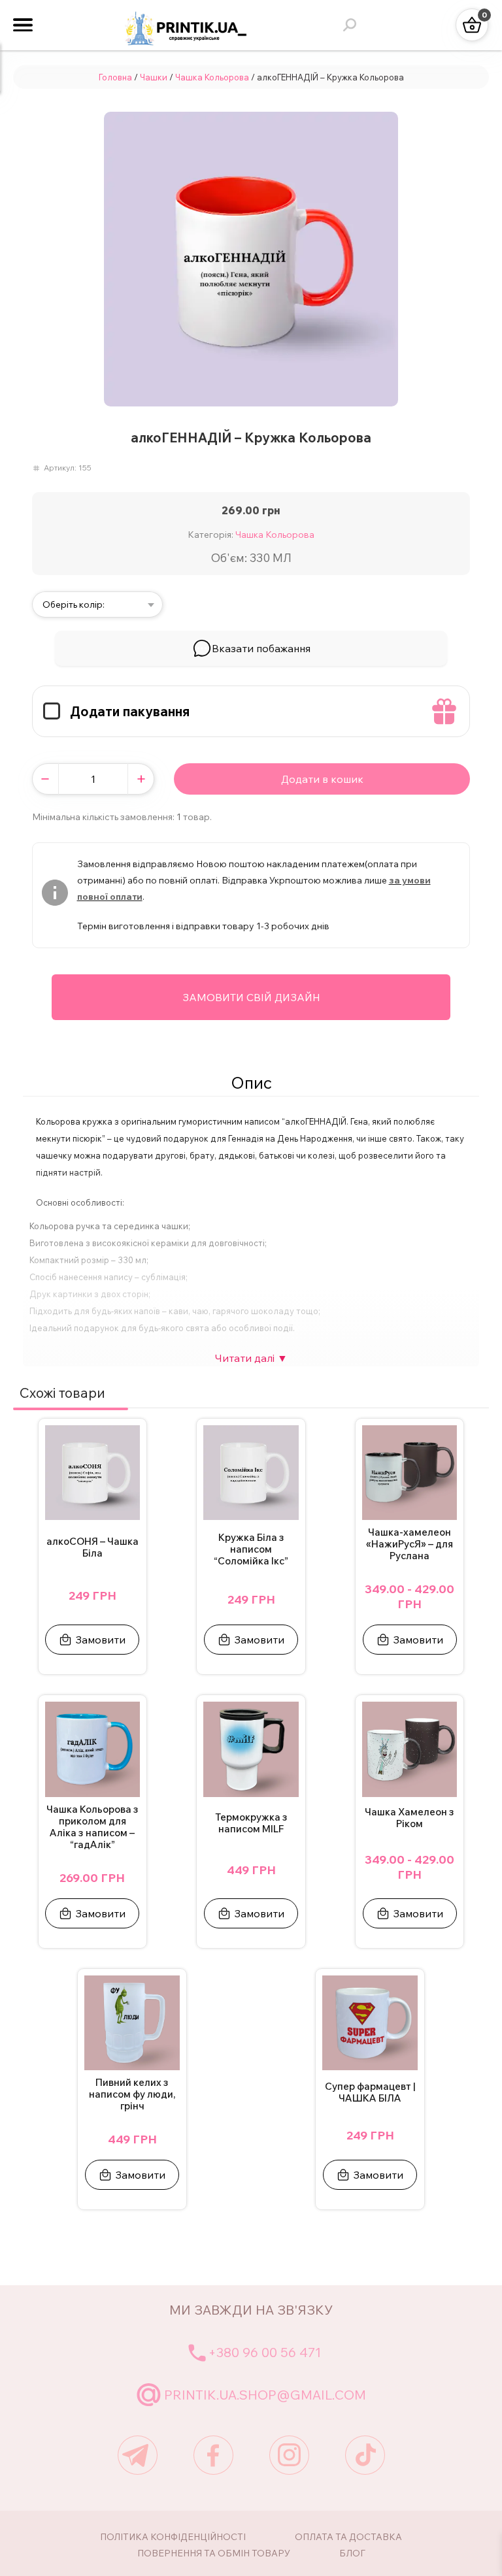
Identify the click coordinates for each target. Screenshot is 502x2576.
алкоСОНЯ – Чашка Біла (92, 1547)
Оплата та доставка (348, 2537)
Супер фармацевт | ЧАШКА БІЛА (370, 2092)
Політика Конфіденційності (173, 2537)
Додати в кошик (322, 779)
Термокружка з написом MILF (251, 1823)
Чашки (154, 77)
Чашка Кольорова (212, 77)
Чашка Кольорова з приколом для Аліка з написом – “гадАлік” (92, 1827)
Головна (115, 77)
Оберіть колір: (74, 604)
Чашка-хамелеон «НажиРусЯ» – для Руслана (410, 1544)
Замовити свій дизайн (251, 997)
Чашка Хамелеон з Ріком (410, 1818)
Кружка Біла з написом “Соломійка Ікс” (251, 1549)
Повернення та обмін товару (214, 2553)
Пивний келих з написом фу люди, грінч (132, 2094)
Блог (352, 2553)
